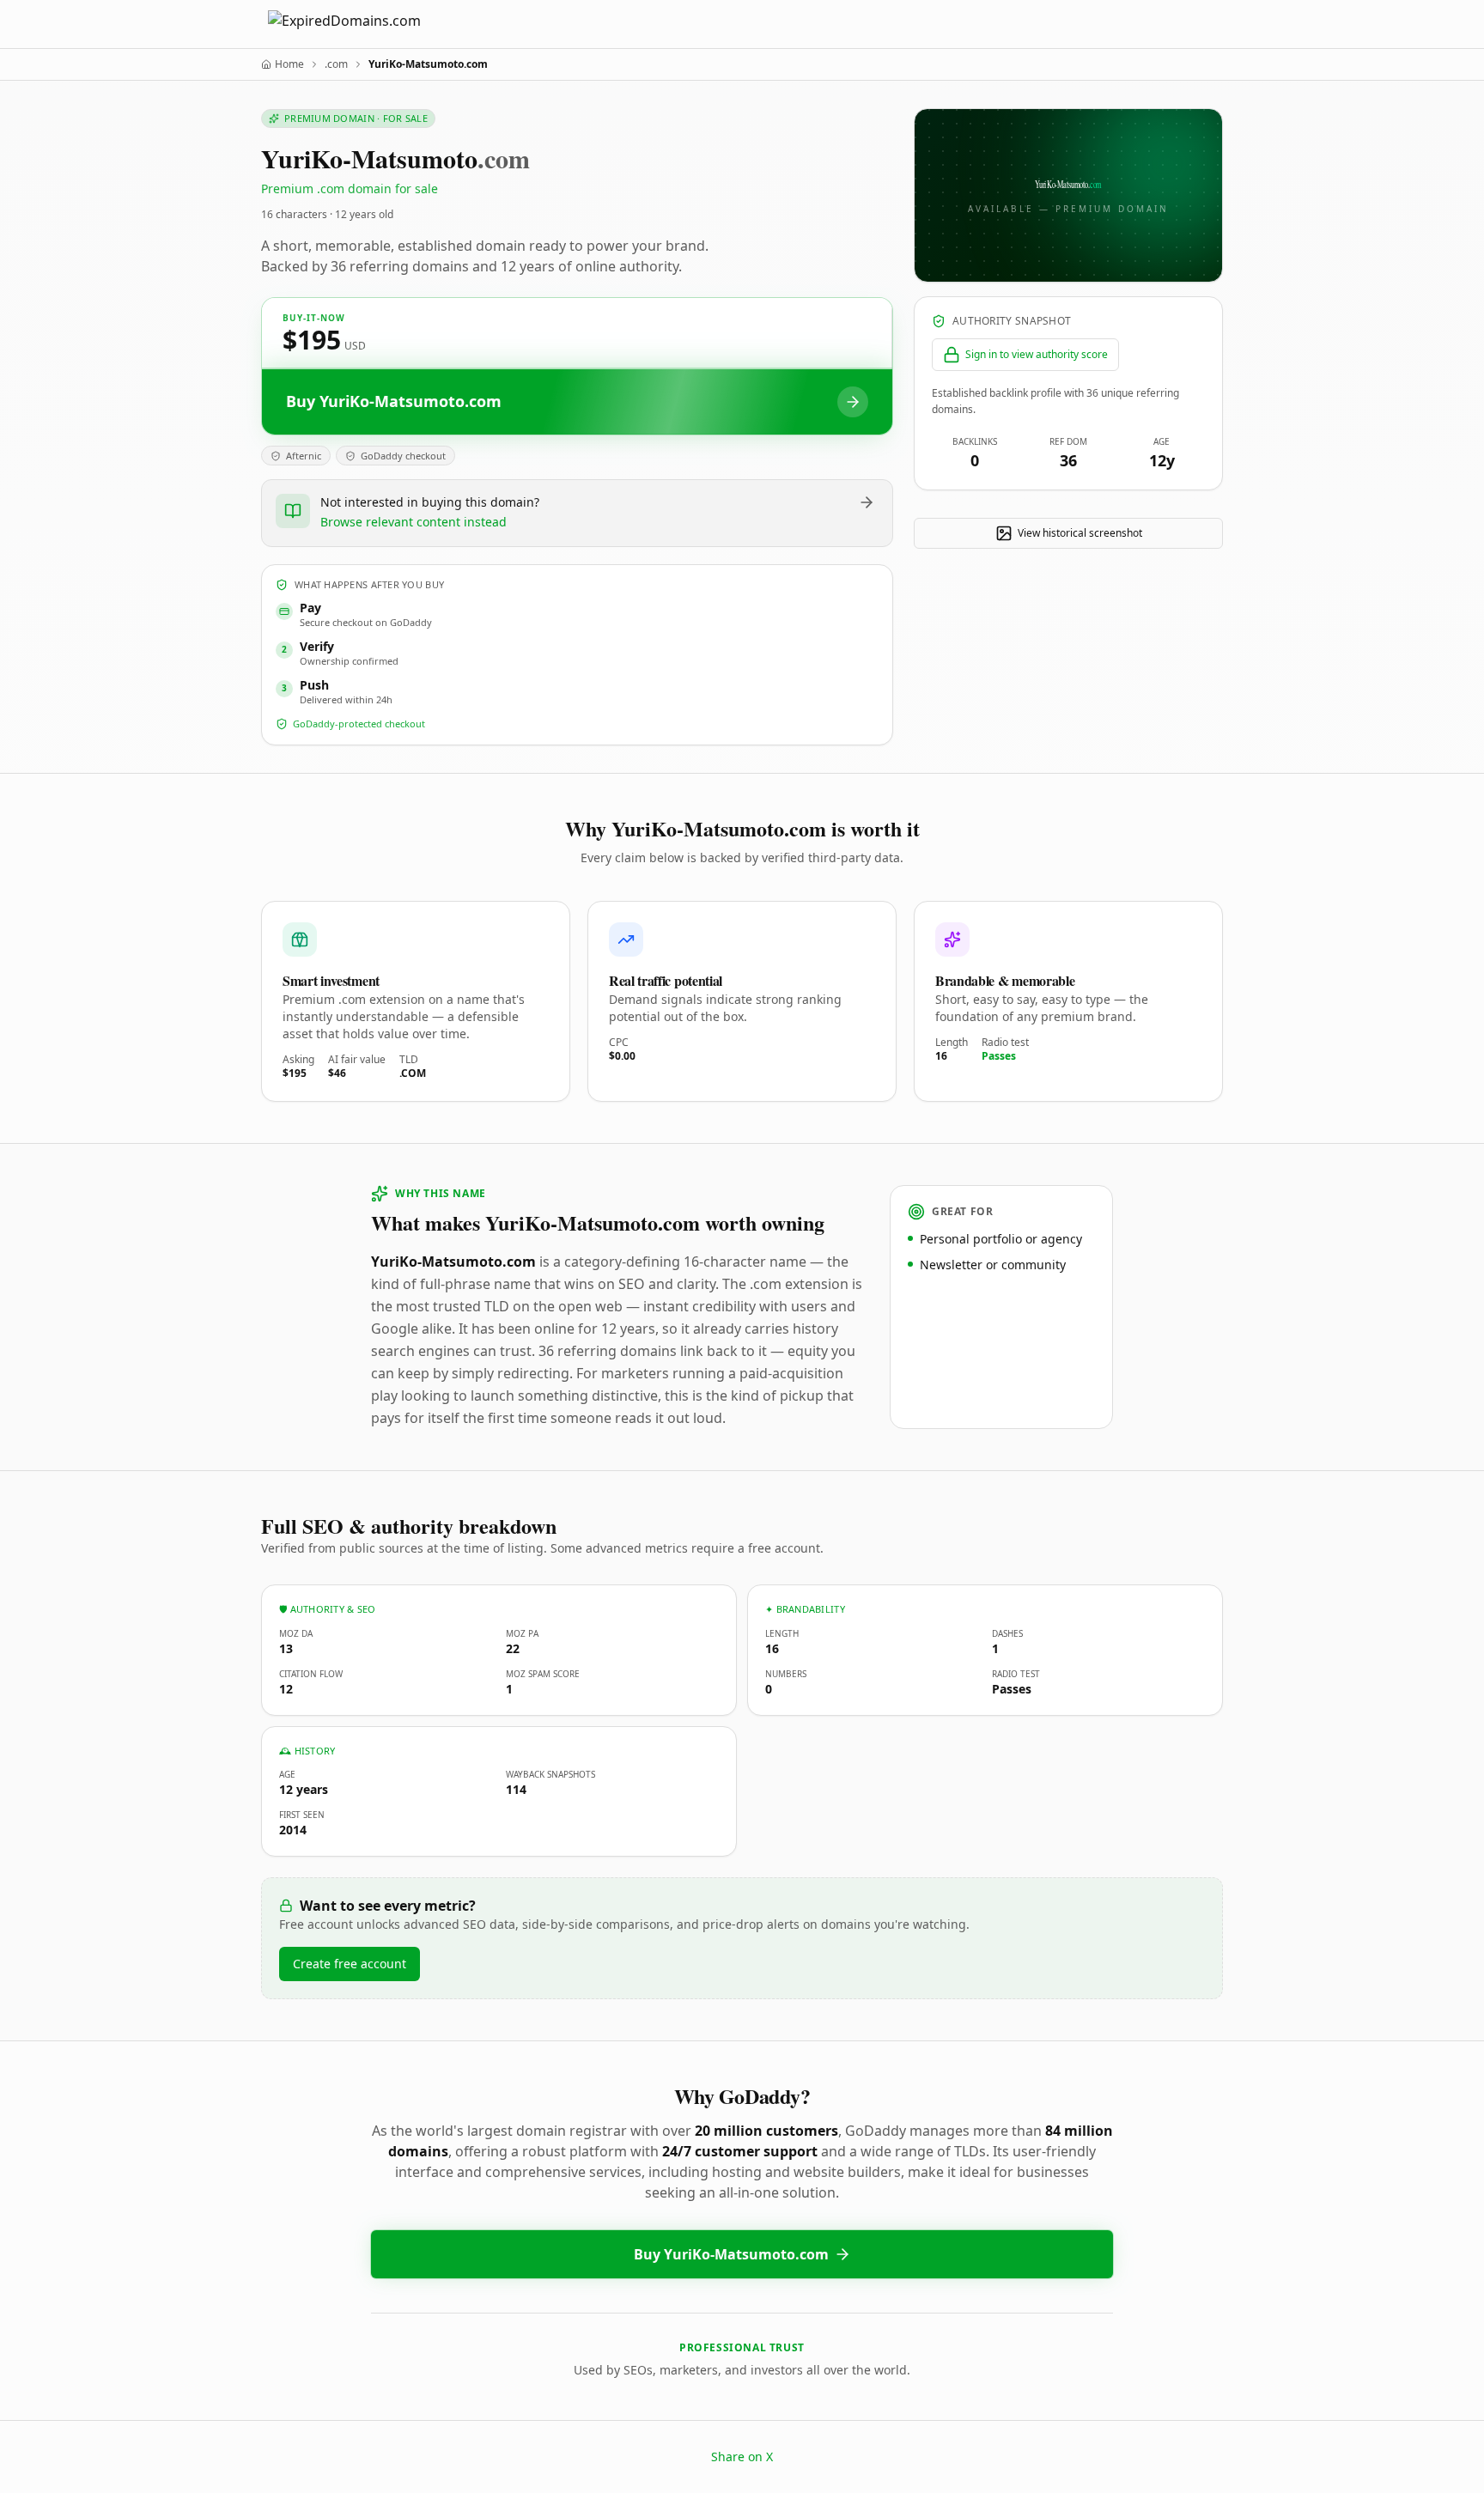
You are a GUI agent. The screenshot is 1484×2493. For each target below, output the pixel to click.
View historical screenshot (1080, 533)
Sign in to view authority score (1037, 354)
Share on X (742, 2457)
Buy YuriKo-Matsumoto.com (731, 2254)
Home (289, 64)
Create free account (350, 1964)
